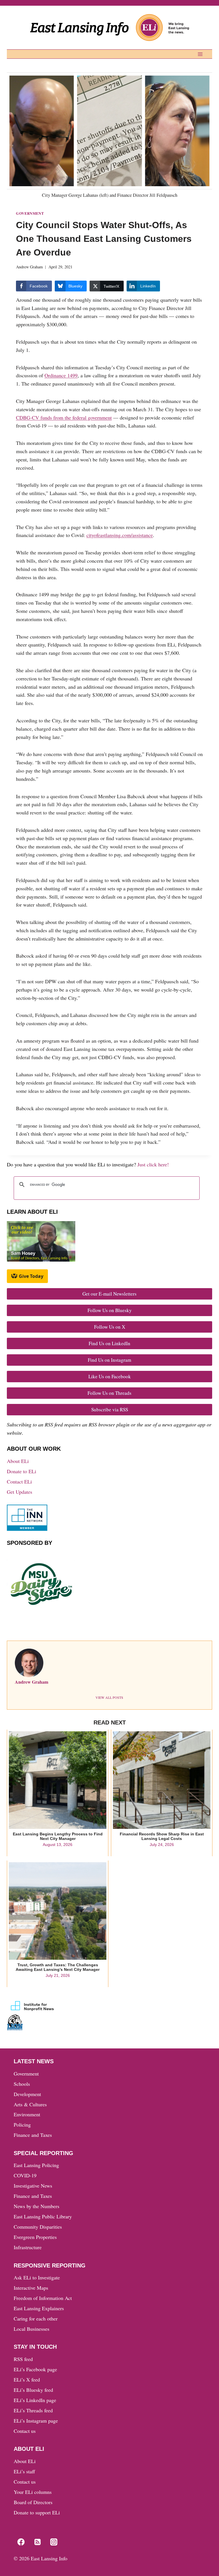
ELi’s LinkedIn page (35, 2400)
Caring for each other (36, 2318)
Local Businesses (32, 2329)
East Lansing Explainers (39, 2308)
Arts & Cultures (30, 2104)
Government (30, 213)
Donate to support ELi (37, 2512)
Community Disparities (38, 2227)
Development (27, 2094)
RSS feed (23, 2359)
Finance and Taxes (33, 2135)
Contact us (25, 2431)
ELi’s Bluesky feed (33, 2390)
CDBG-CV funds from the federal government (64, 417)
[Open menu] (200, 54)
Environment (27, 2114)
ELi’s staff (24, 2471)
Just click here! (153, 1164)
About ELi (18, 1461)
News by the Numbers (36, 2206)
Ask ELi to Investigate (37, 2277)
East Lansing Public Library (43, 2216)
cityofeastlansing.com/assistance (120, 535)
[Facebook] (21, 2542)
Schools (22, 2084)
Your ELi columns (33, 2492)
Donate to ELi (22, 1471)
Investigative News (33, 2186)
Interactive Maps (31, 2288)
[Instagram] (54, 2542)
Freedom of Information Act (43, 2298)
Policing (22, 2125)
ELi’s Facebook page (35, 2369)
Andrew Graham (29, 267)
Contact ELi (19, 1481)
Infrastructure (28, 2247)
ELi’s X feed (27, 2380)
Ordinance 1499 (61, 375)
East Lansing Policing (36, 2165)
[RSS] (37, 2542)
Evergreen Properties (35, 2237)
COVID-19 (25, 2175)
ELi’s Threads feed (33, 2410)
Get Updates (20, 1492)
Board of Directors (33, 2502)
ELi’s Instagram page (36, 2421)
